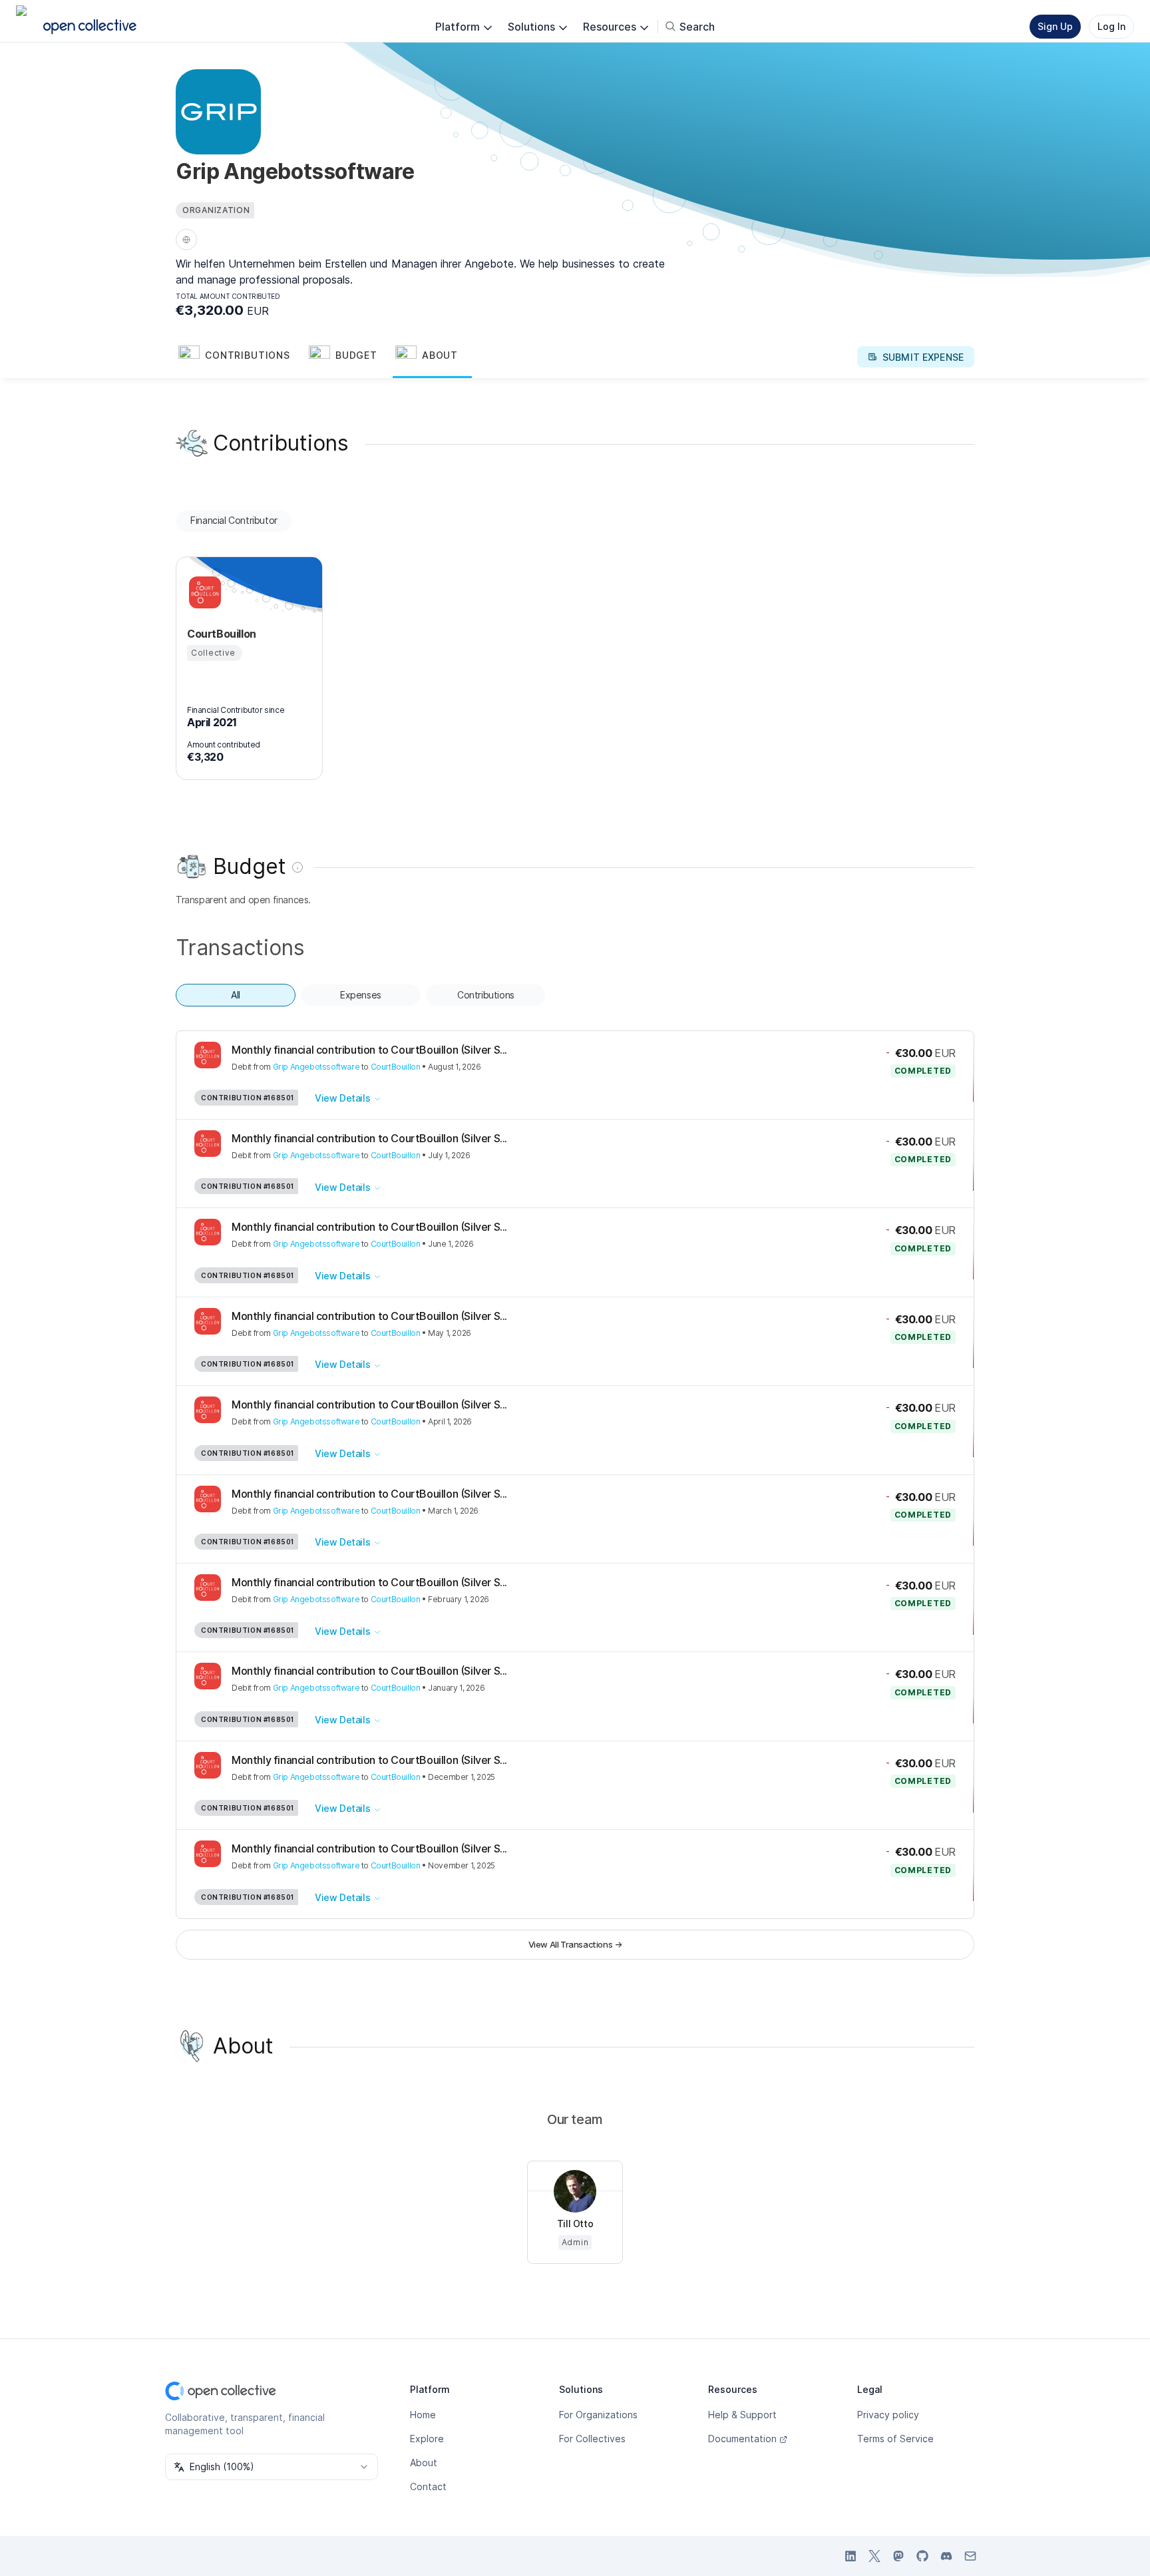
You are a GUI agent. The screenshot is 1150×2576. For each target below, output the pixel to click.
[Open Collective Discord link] (946, 2556)
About (424, 2463)
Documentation (742, 2439)
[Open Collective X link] (874, 2556)
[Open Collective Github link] (922, 2556)
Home (423, 2415)
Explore (427, 2439)
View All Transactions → (575, 1944)
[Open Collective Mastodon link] (898, 2556)
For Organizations (598, 2415)
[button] (241, 357)
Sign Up (1055, 26)
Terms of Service (895, 2439)
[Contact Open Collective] (970, 2556)
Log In (1111, 26)
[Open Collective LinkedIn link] (851, 2556)
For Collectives (592, 2439)
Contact (428, 2486)
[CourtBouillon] (203, 592)
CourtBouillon (396, 1067)
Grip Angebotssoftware (316, 1067)
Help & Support (742, 2415)
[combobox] (272, 2467)
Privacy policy (888, 2415)
